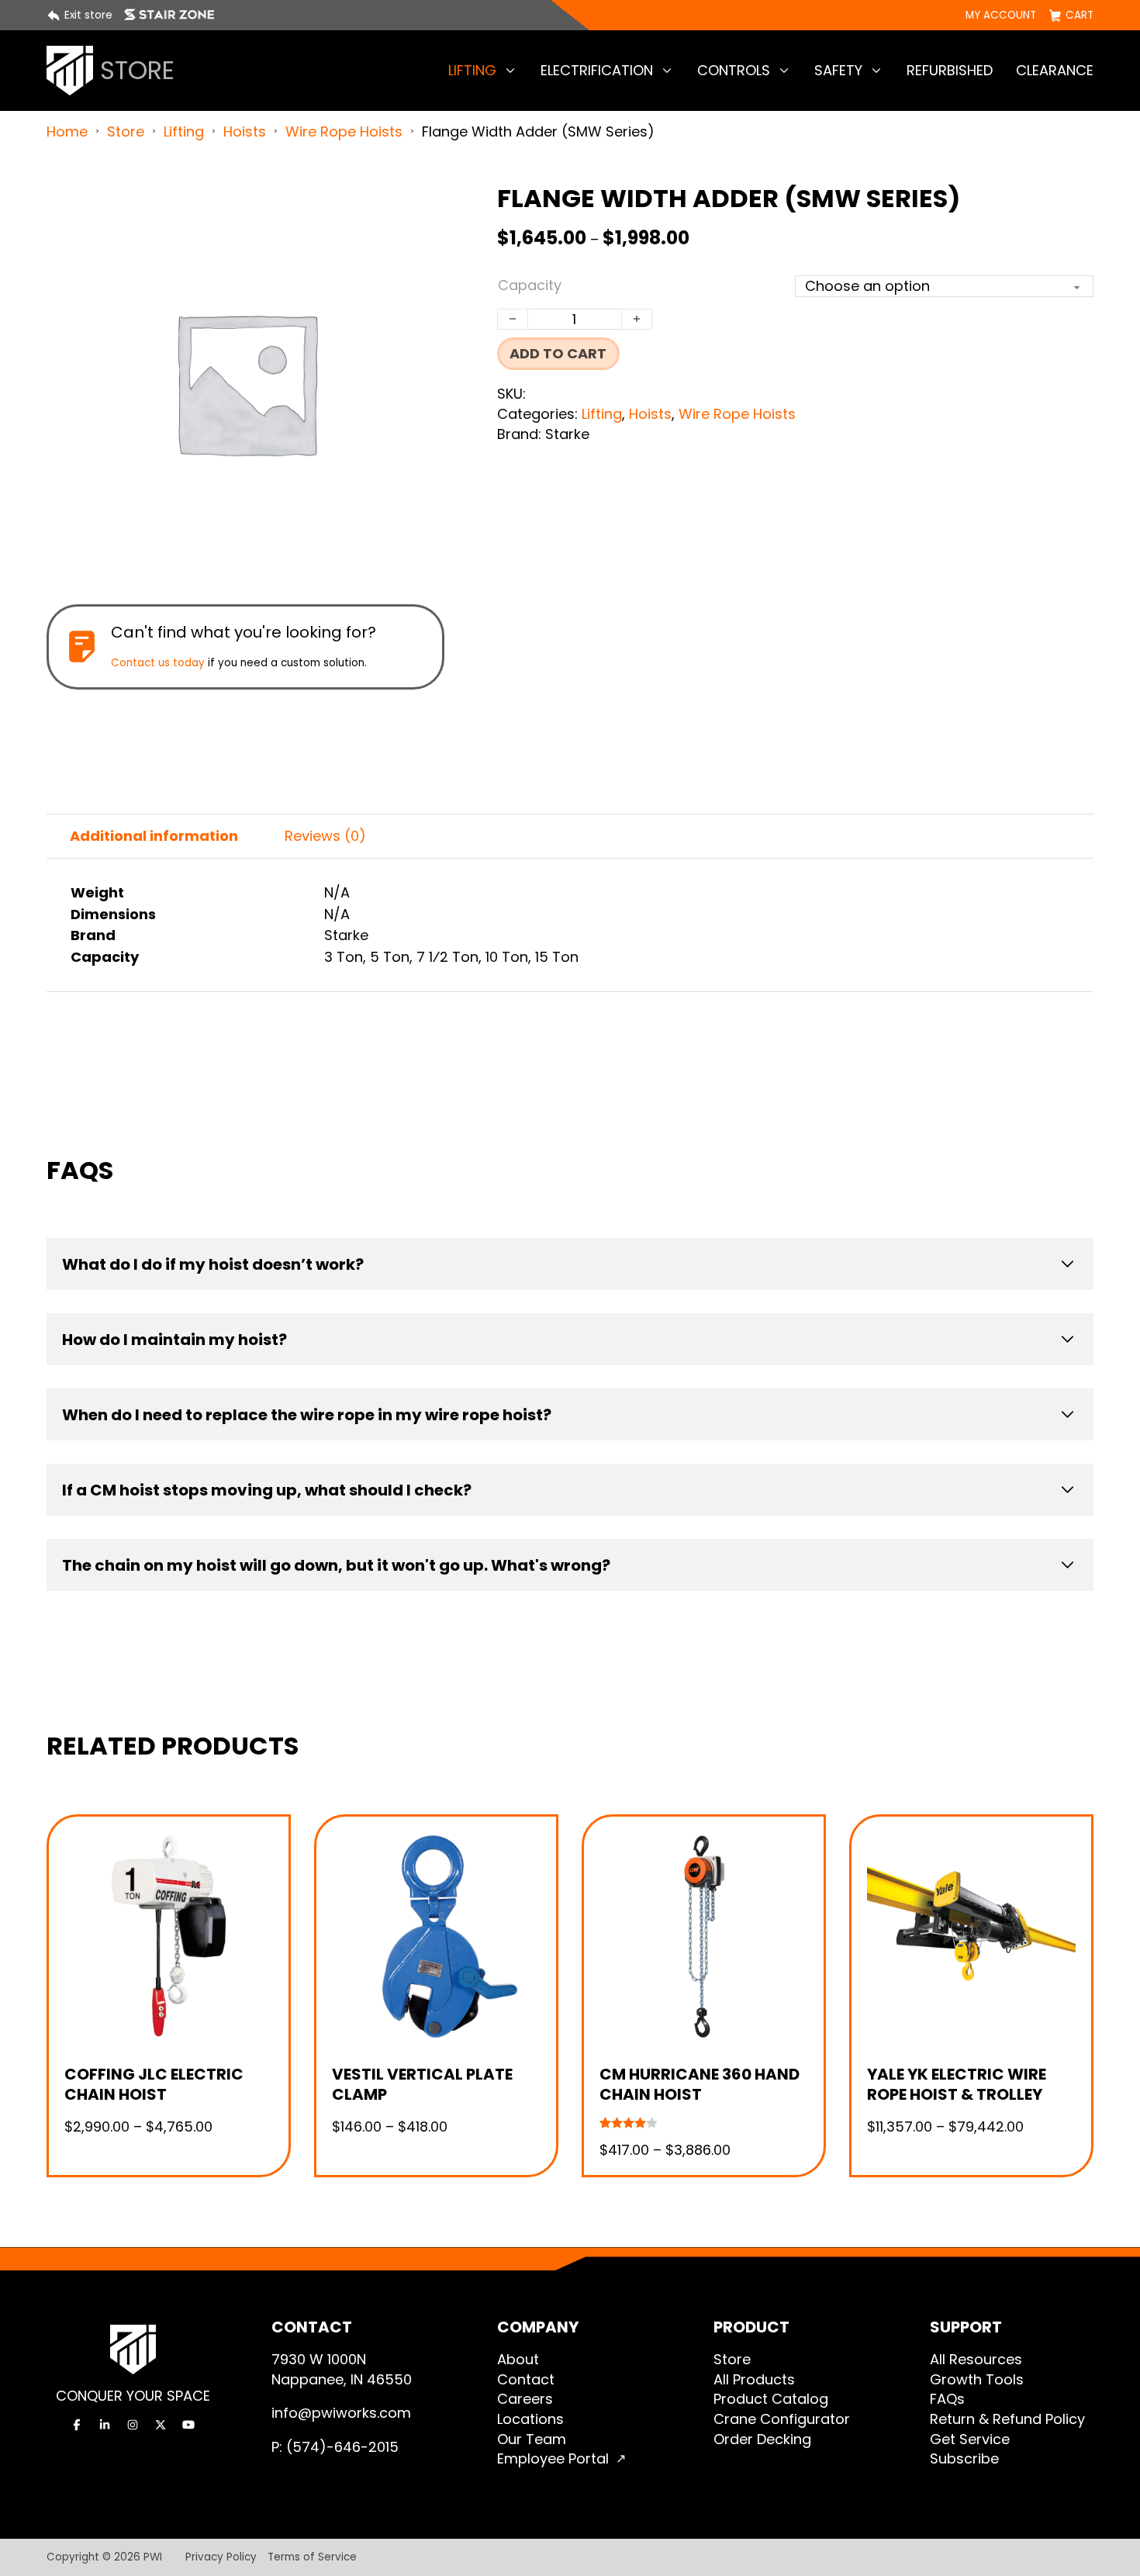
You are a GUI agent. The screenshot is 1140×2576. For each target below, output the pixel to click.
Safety (838, 70)
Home (67, 131)
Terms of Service (312, 2557)
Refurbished (950, 70)
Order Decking (762, 2439)
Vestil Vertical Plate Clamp (422, 2084)
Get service (970, 2439)
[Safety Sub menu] (876, 71)
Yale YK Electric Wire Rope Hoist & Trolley (957, 2084)
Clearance (1055, 70)
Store (126, 131)
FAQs (947, 2399)
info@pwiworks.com (341, 2413)
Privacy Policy (221, 2557)
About (518, 2359)
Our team (532, 2439)
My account (1001, 16)
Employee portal (553, 2458)
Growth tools (977, 2379)
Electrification (597, 70)
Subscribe (964, 2458)
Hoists (245, 131)
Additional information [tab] (154, 836)
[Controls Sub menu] (784, 71)
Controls (734, 70)
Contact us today (158, 663)
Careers (525, 2399)
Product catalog (771, 2399)
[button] (423, 204)
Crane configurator (782, 2419)
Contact (526, 2379)
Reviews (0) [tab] (325, 836)
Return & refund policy (1007, 2419)
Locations (530, 2419)
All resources (976, 2359)
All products (754, 2379)
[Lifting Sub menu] (510, 71)
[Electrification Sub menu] (667, 71)
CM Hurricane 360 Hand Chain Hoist (700, 2084)
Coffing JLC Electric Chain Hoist (154, 2084)
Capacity (530, 285)
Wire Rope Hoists (344, 131)
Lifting (472, 70)
